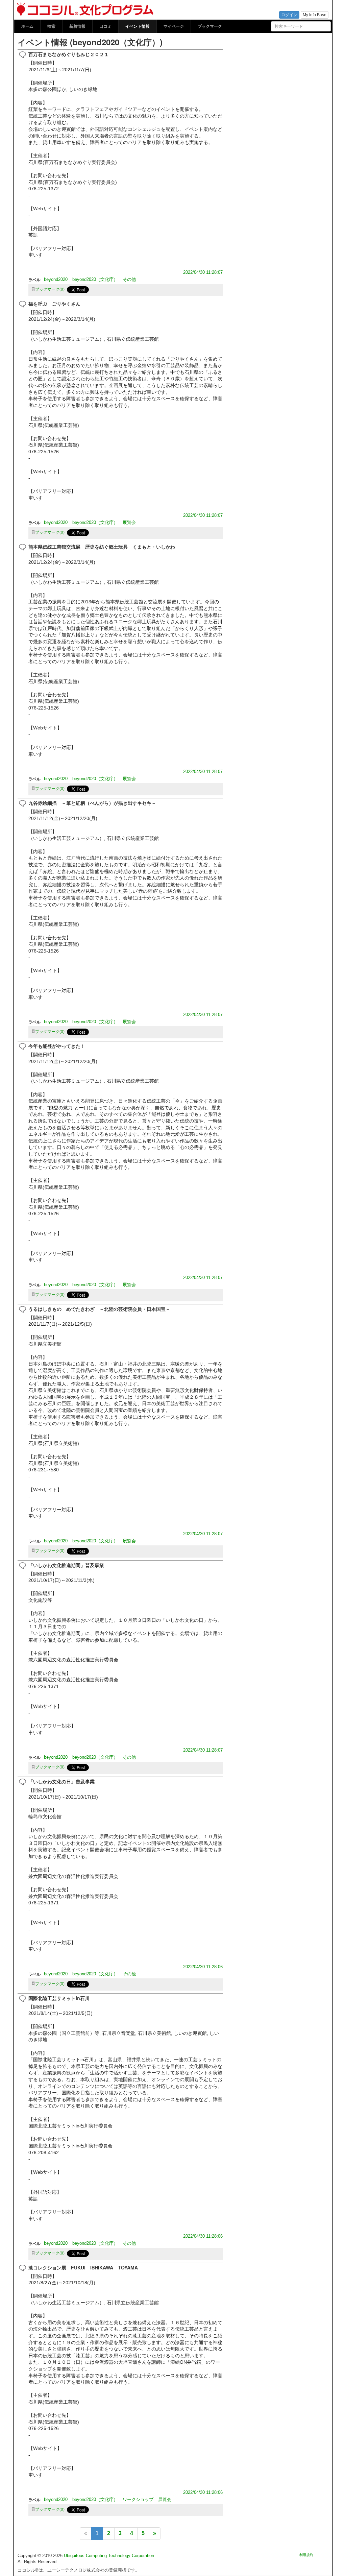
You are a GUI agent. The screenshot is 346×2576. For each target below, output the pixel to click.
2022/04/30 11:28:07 (203, 272)
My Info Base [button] (315, 15)
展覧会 (129, 522)
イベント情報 (138, 26)
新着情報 (77, 26)
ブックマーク (210, 26)
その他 (129, 279)
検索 (51, 26)
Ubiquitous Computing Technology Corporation (109, 2556)
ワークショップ (138, 2499)
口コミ (105, 26)
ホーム (27, 26)
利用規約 (306, 2555)
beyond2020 (56, 279)
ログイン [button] (289, 15)
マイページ (174, 26)
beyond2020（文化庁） (95, 279)
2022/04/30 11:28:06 (203, 1967)
